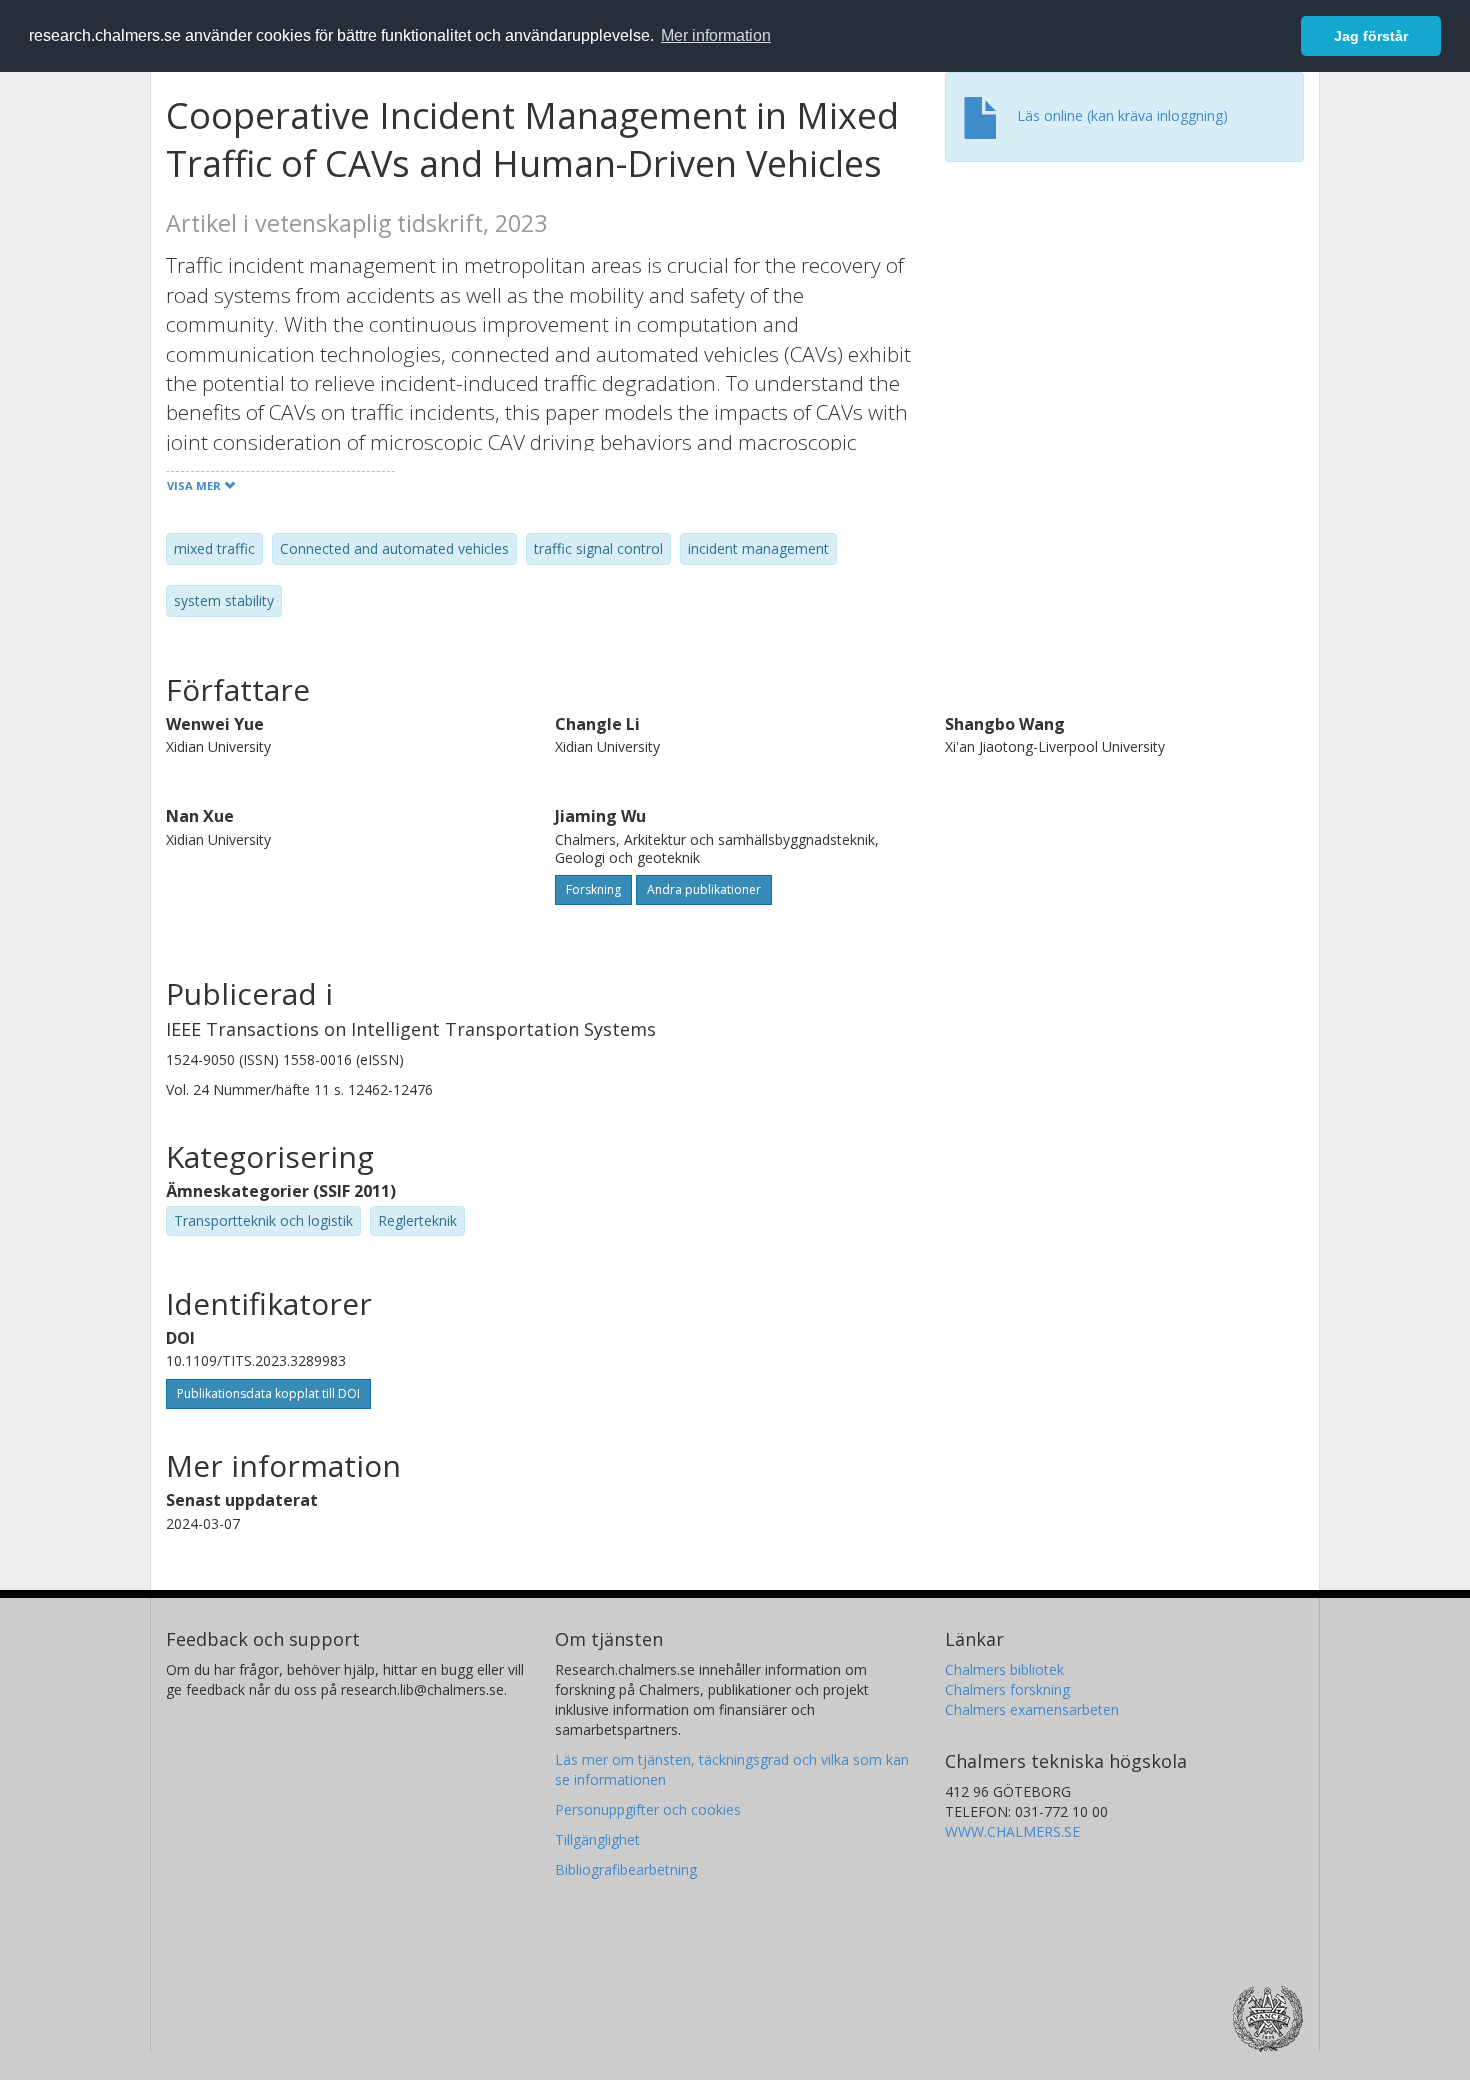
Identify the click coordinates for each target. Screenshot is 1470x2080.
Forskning (593, 889)
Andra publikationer (704, 889)
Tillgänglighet (597, 1839)
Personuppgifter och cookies (648, 1809)
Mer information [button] (716, 35)
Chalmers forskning (1007, 1689)
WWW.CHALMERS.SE (1012, 1831)
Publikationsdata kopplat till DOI (268, 1393)
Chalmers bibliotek (1004, 1669)
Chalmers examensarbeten (1032, 1709)
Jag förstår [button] (1371, 36)
